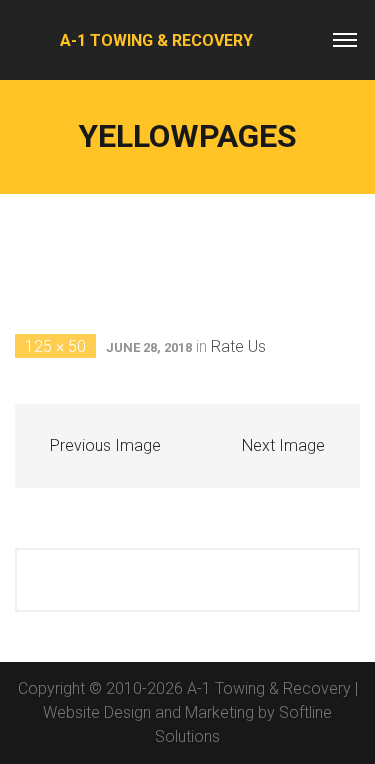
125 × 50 (55, 346)
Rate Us (238, 346)
